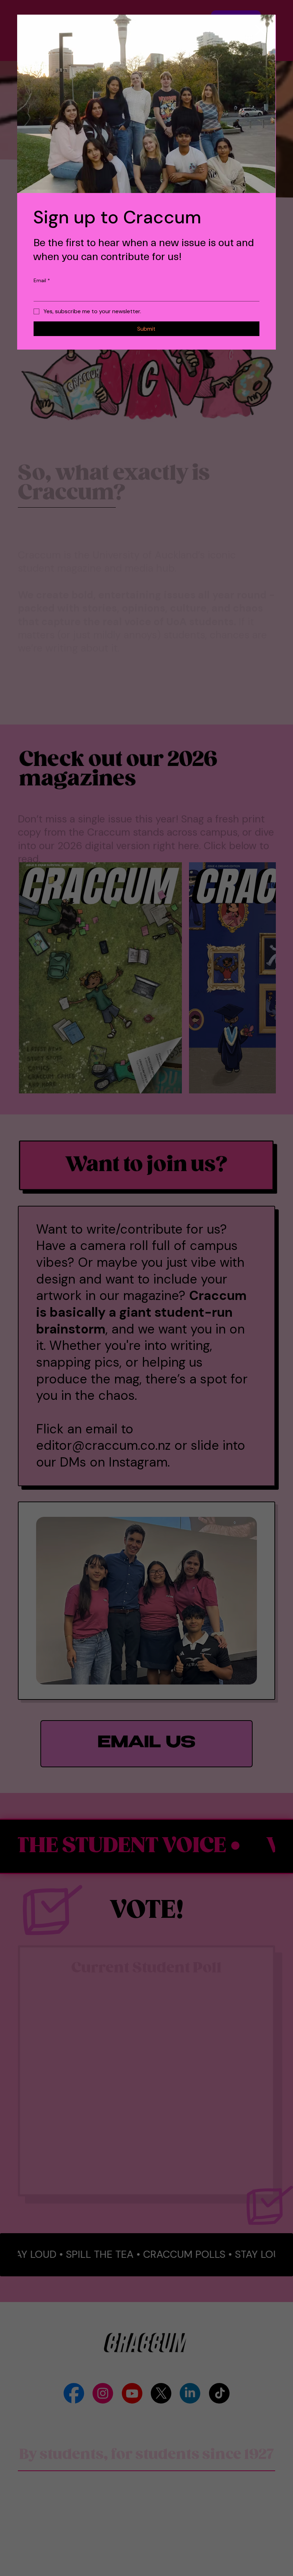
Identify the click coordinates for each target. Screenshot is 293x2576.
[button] (260, 30)
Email (42, 280)
